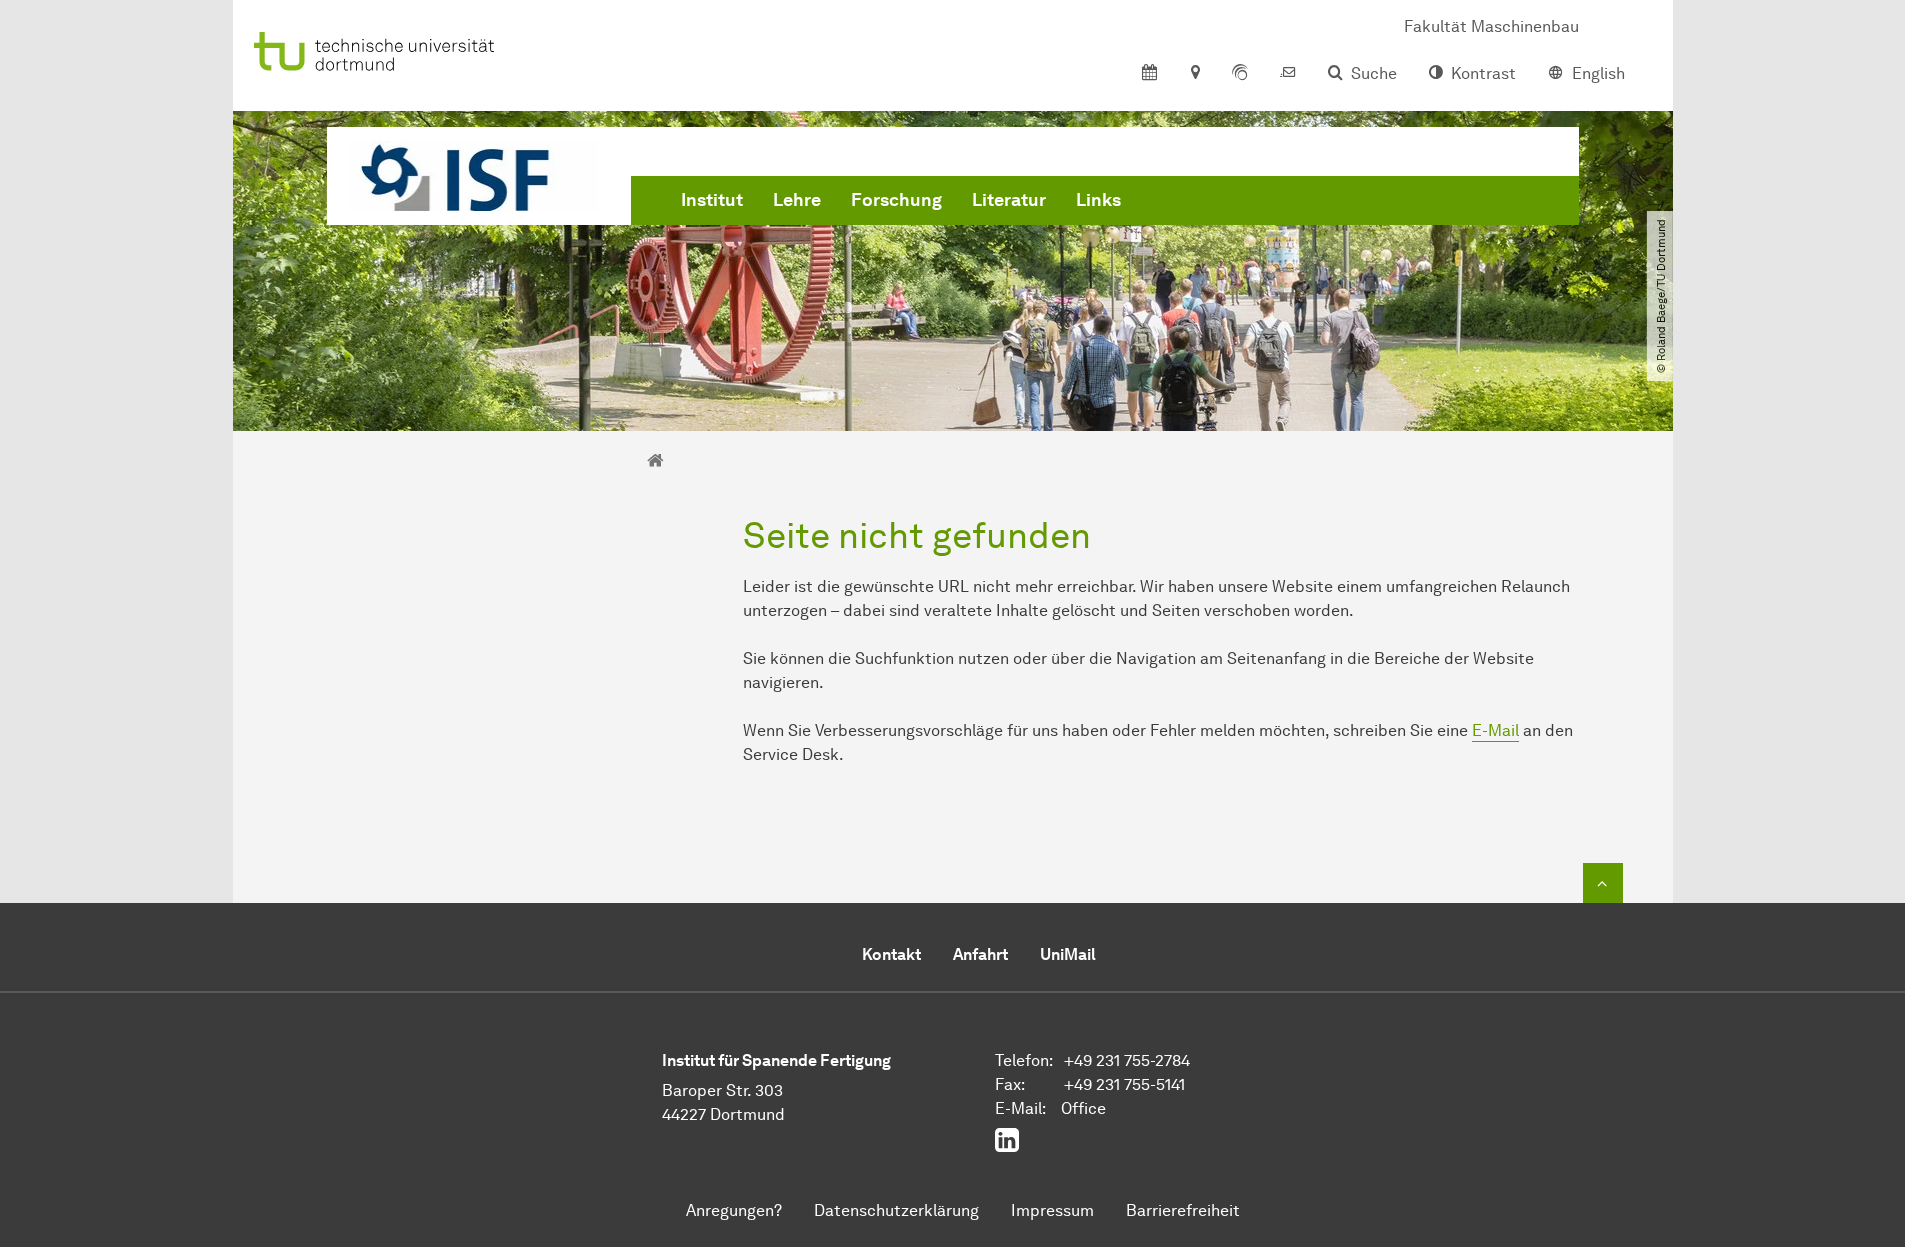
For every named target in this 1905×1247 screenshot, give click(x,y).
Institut (712, 200)
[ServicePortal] (1240, 74)
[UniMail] (1288, 74)
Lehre (797, 200)
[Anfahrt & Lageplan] (1194, 74)
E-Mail (1495, 730)
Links (1098, 200)
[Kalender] (1149, 74)
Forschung (896, 200)
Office (1083, 1108)
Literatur (1009, 200)
